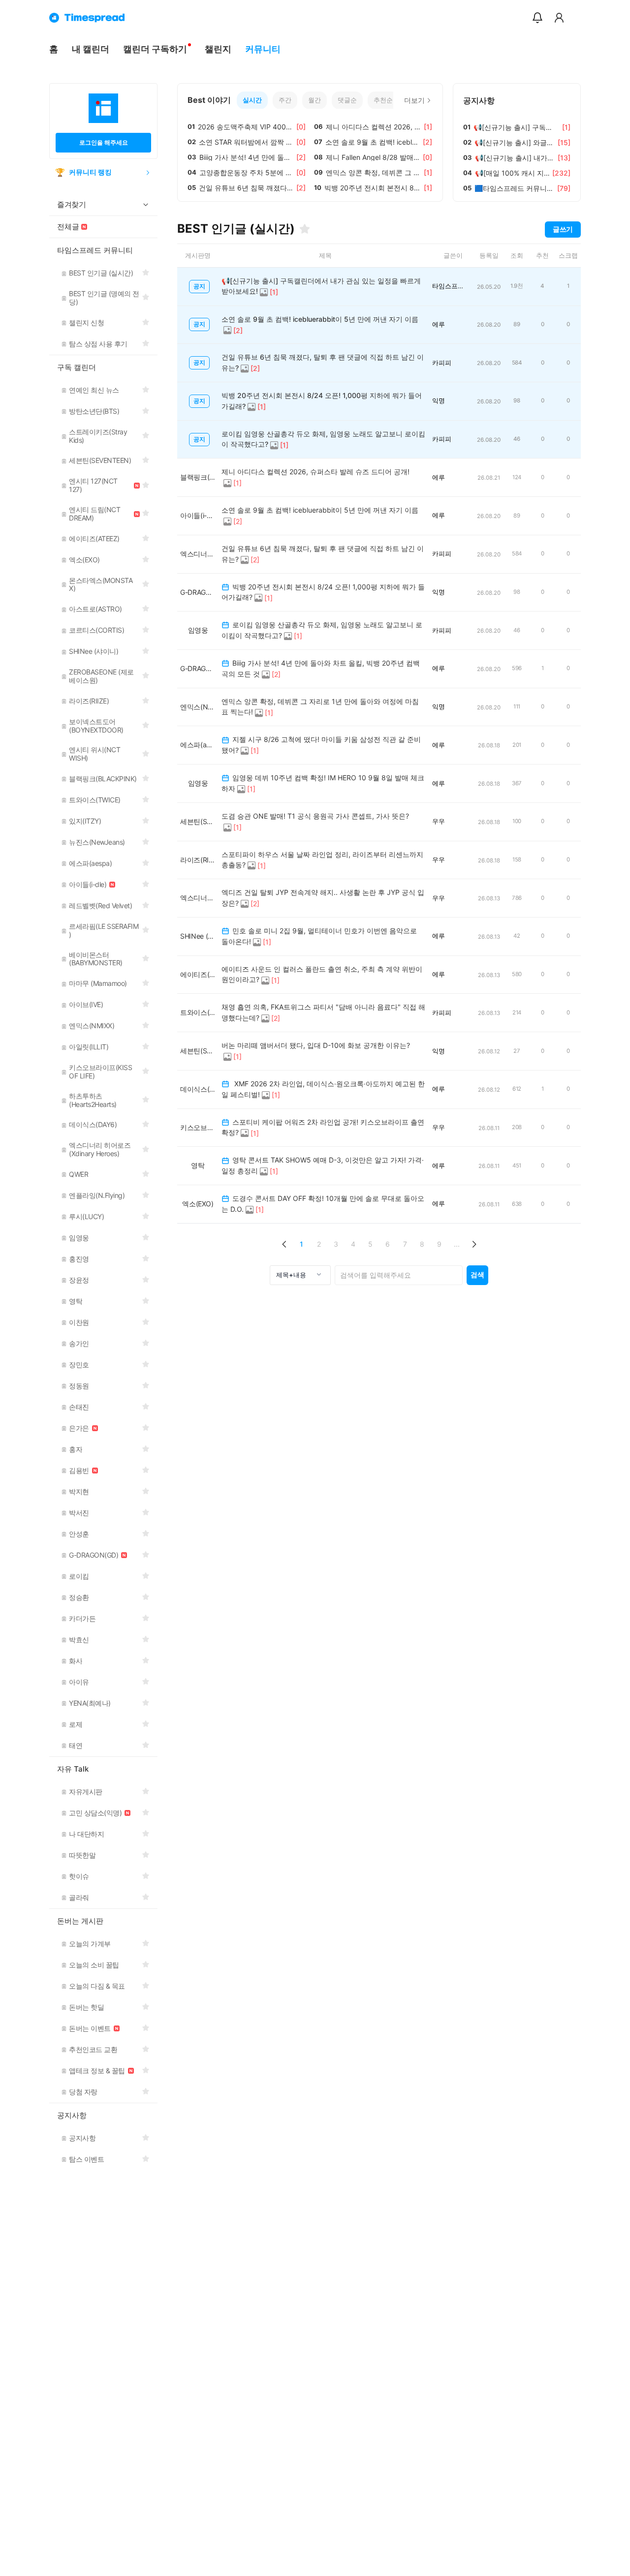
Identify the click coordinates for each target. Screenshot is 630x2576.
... (457, 1244)
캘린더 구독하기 (155, 49)
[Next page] (474, 1244)
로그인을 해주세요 (104, 142)
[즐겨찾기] (305, 229)
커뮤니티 (263, 49)
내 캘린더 (91, 49)
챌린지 (218, 49)
